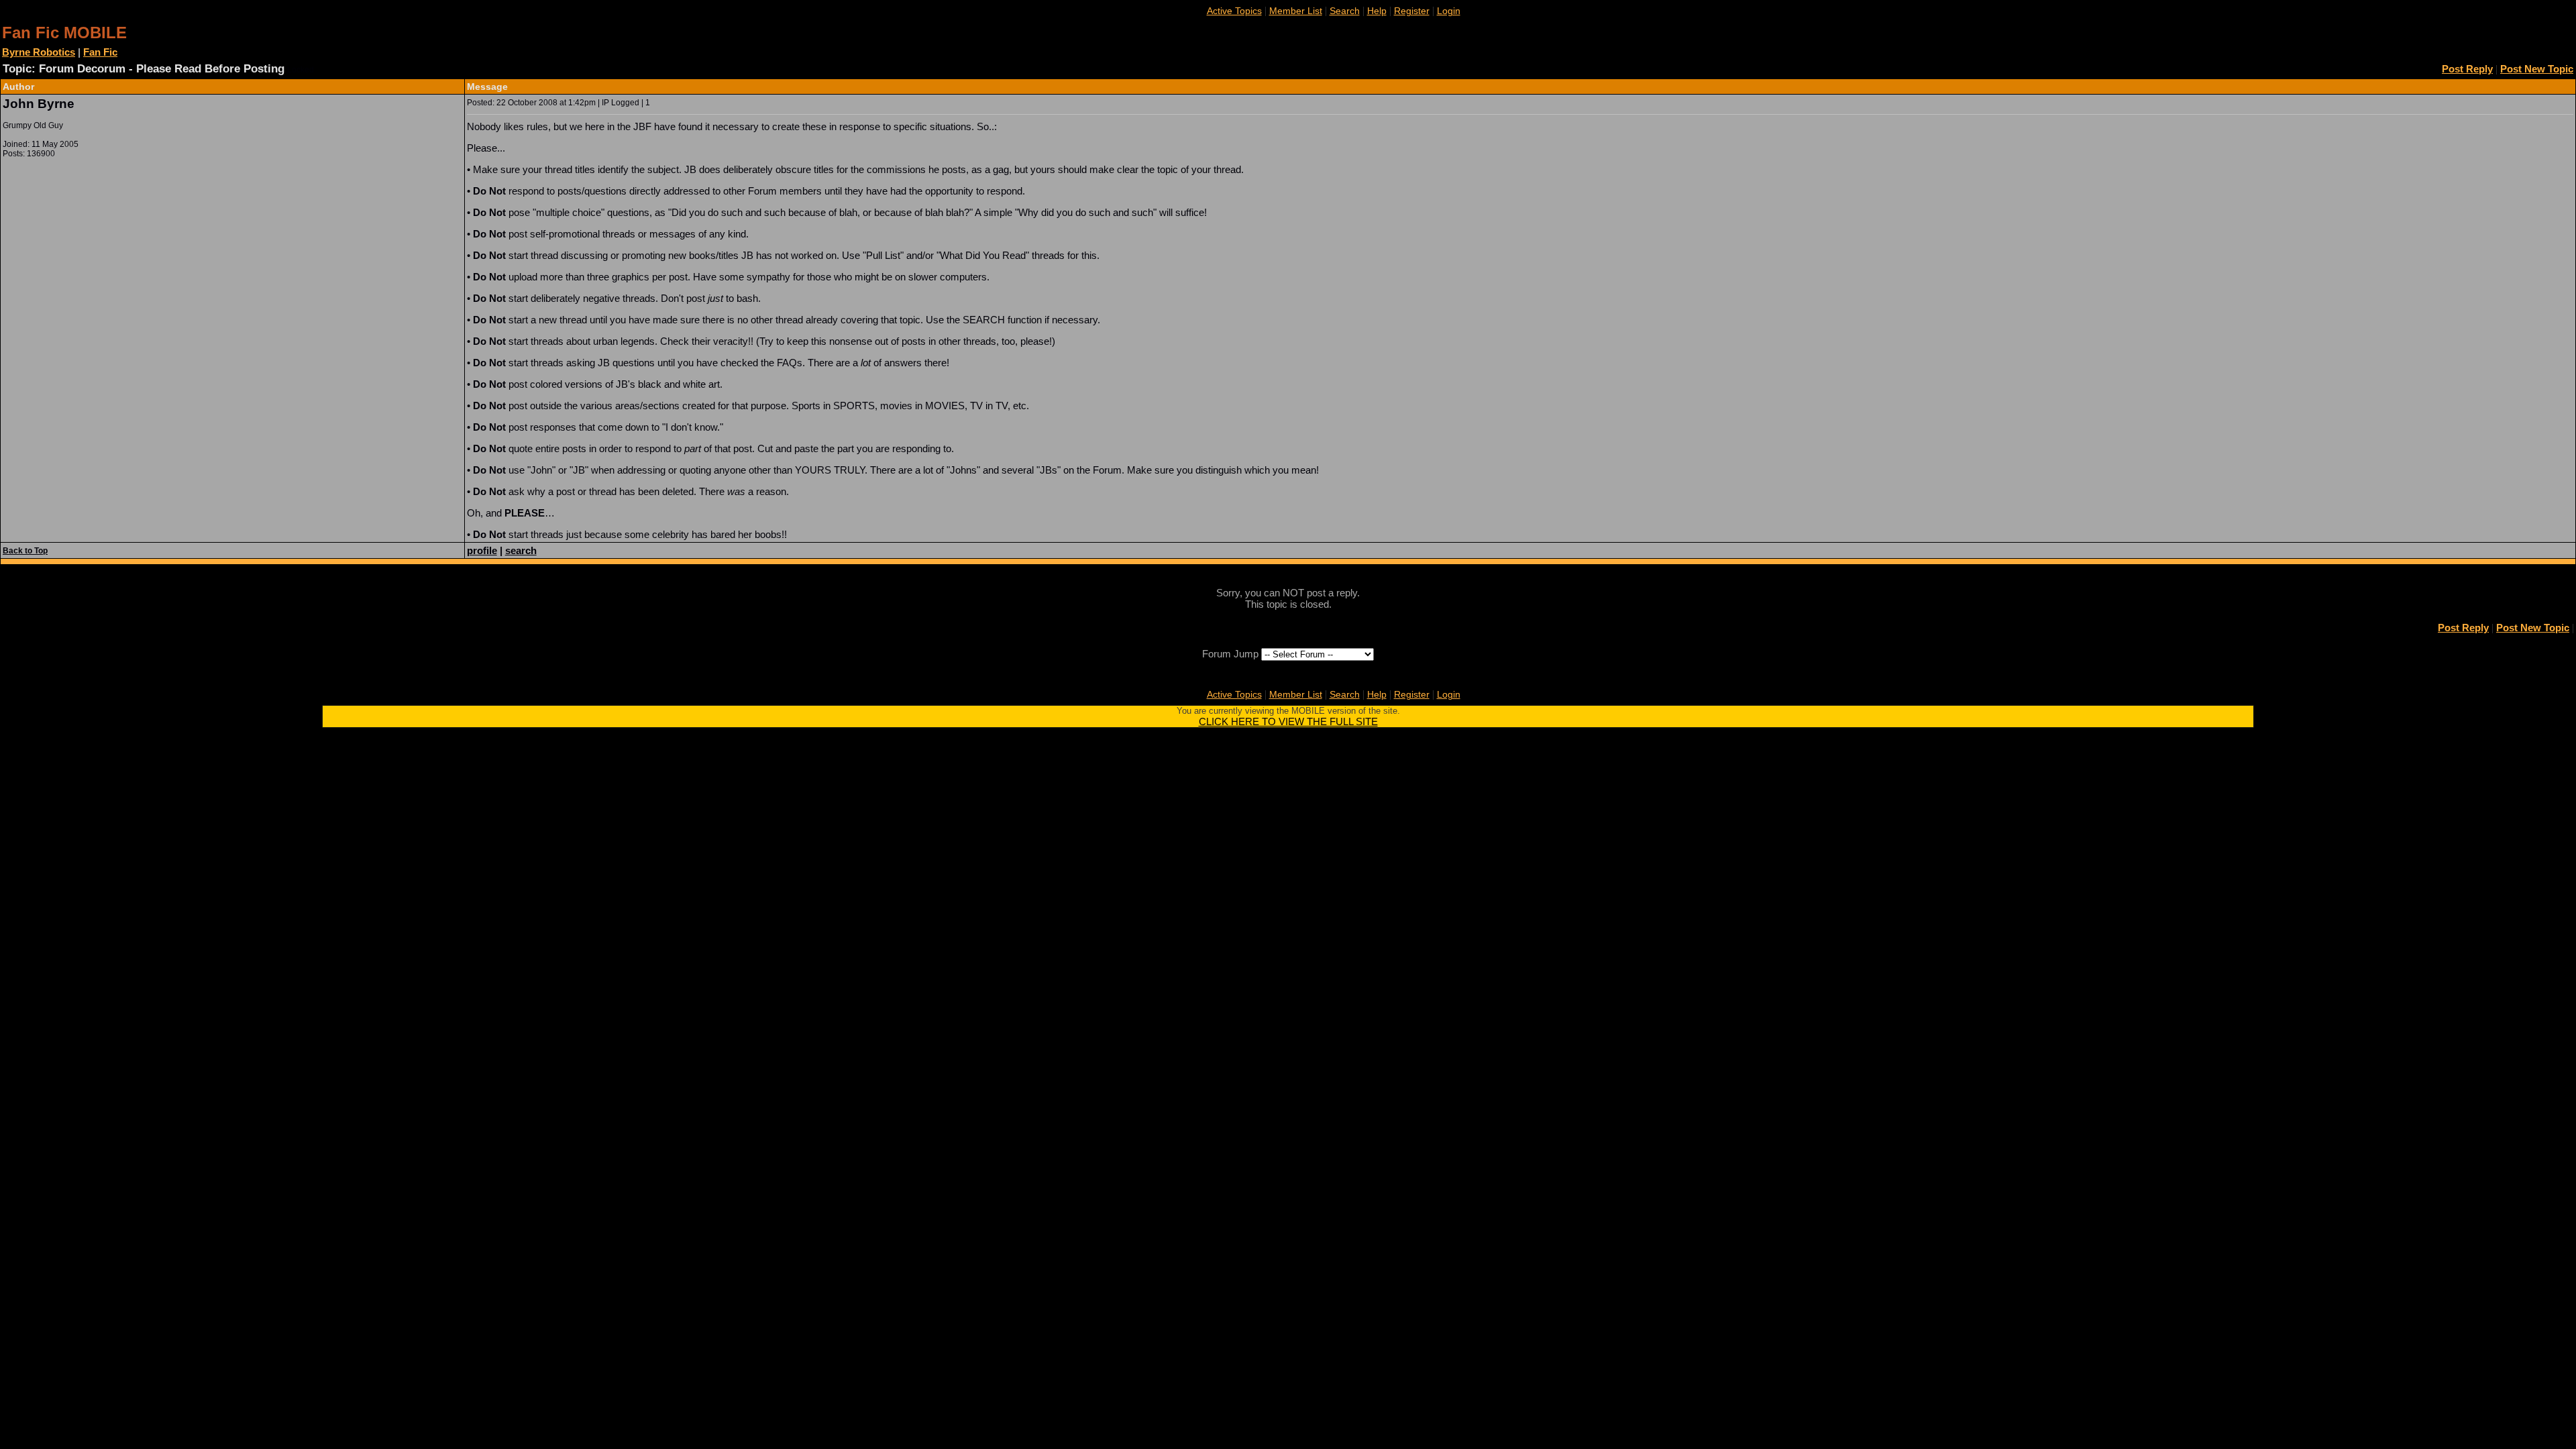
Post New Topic (2537, 69)
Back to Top (25, 551)
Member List (1296, 11)
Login (1449, 11)
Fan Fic (100, 52)
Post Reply (2467, 69)
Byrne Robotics (39, 52)
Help (1377, 11)
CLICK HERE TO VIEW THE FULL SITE (1288, 721)
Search (1345, 11)
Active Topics (1234, 11)
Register (1412, 11)
